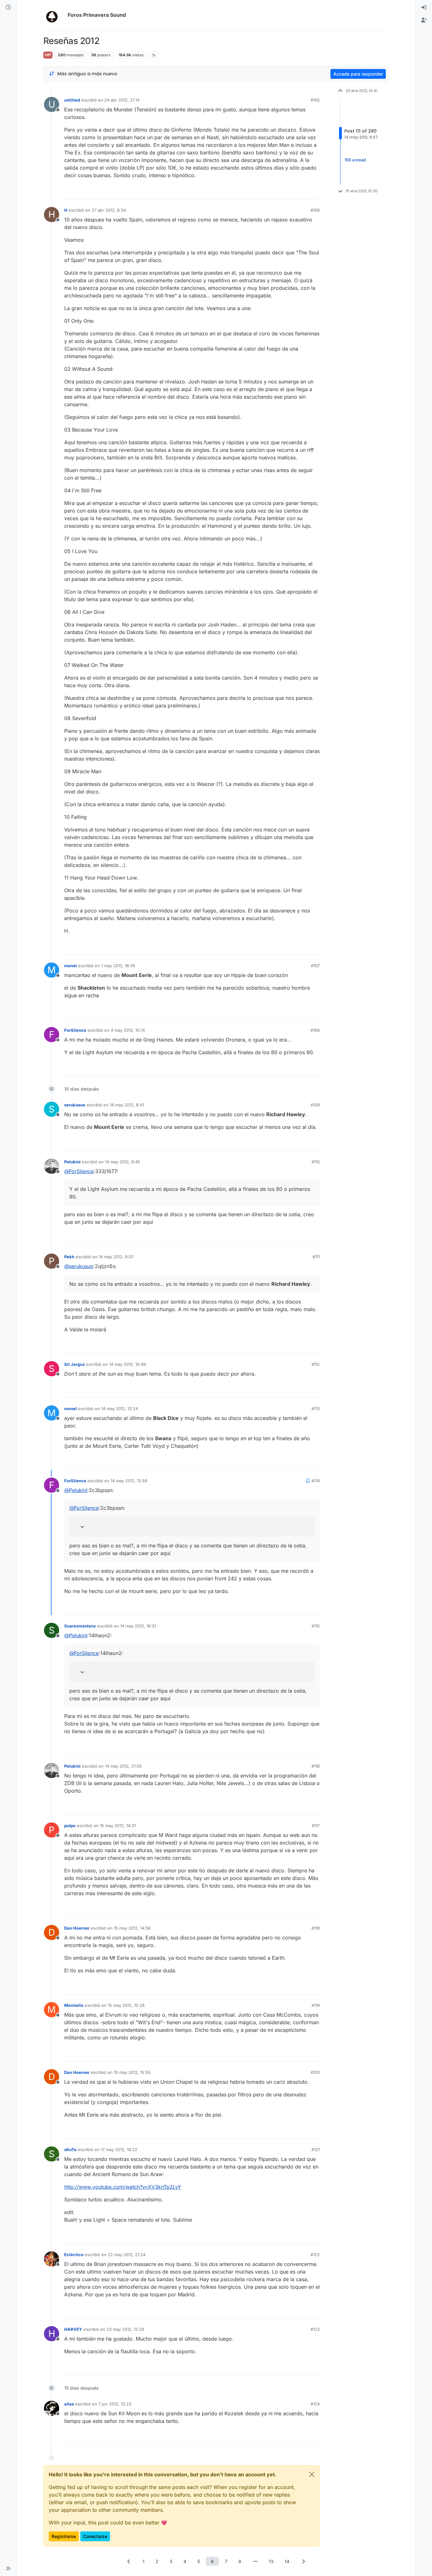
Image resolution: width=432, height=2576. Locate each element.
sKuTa (70, 2150)
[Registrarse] (424, 20)
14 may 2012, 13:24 (120, 1409)
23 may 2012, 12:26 (125, 2329)
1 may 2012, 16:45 (118, 966)
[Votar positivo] (280, 192)
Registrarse (64, 2536)
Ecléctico (74, 2255)
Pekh (69, 1257)
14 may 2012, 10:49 (127, 1364)
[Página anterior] (129, 2561)
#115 (316, 1626)
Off (48, 55)
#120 (315, 2072)
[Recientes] (8, 8)
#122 (315, 2255)
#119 (316, 2005)
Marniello (74, 2005)
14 (287, 2561)
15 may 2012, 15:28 (126, 2005)
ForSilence (75, 1030)
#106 (315, 210)
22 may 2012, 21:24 (127, 2255)
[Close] (312, 2474)
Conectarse (95, 2536)
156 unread (355, 160)
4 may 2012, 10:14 (128, 1030)
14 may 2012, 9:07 (116, 1257)
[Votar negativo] (302, 192)
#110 (316, 1162)
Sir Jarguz (74, 1364)
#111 (316, 1257)
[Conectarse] (424, 8)
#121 (316, 2150)
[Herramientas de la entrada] (314, 192)
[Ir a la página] (255, 2561)
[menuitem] (424, 8)
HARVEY (73, 2329)
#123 (315, 2329)
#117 (316, 1826)
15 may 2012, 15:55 (132, 2072)
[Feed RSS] (154, 55)
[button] (8, 2568)
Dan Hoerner (77, 1928)
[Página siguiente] (303, 2561)
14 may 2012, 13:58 (129, 1481)
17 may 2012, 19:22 (119, 2150)
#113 (316, 1409)
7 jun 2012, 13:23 (115, 2404)
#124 (315, 2404)
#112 (316, 1364)
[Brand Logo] (54, 15)
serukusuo (75, 1105)
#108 (315, 1030)
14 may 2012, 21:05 (123, 1766)
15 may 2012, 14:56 (132, 1928)
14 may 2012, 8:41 (127, 1105)
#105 (315, 100)
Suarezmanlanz (80, 1626)
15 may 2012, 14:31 (118, 1826)
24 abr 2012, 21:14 (122, 100)
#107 (315, 966)
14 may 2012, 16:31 (138, 1626)
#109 (315, 1105)
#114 (316, 1481)
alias (69, 2404)
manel (71, 966)
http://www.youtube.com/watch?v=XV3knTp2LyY (123, 2187)
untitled (72, 100)
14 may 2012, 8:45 (123, 1162)
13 (271, 2561)
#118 (316, 1928)
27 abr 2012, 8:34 (109, 210)
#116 (316, 1766)
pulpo (70, 1826)
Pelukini (72, 1162)
